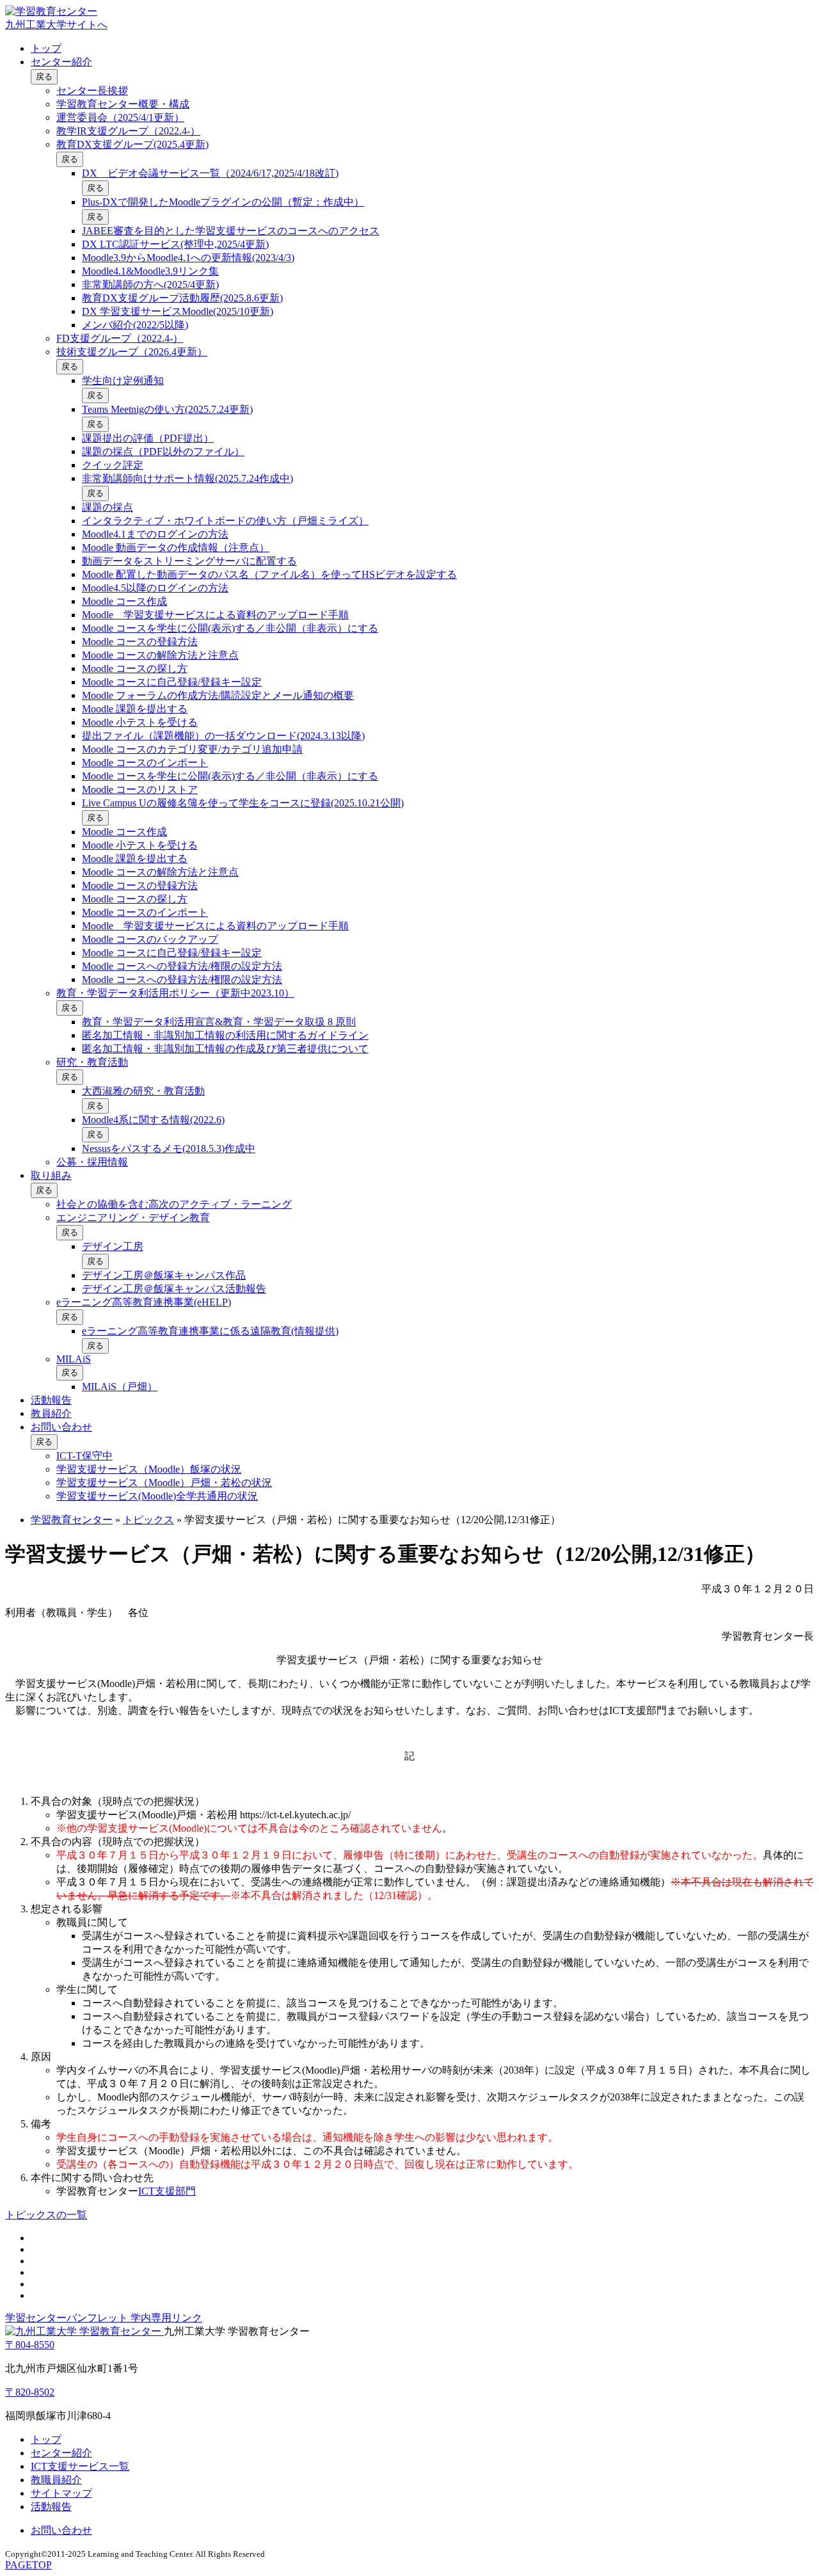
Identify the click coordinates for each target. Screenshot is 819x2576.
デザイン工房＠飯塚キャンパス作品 (164, 1275)
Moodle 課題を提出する (135, 709)
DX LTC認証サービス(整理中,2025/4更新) (175, 244)
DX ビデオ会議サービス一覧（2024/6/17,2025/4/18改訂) (210, 173)
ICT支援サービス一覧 (80, 2466)
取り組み (51, 1175)
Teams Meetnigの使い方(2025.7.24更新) (167, 409)
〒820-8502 (30, 2392)
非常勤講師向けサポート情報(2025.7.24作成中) (187, 478)
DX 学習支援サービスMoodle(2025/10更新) (178, 311)
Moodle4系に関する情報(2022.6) (153, 1120)
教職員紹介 (56, 2480)
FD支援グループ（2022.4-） (120, 338)
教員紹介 (51, 1413)
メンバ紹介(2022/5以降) (135, 325)
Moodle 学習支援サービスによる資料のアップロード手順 (215, 615)
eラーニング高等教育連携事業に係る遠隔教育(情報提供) (210, 1331)
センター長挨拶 (92, 91)
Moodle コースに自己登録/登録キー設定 (172, 682)
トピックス (148, 1520)
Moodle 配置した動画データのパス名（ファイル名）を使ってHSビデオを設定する (269, 574)
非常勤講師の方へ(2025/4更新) (150, 284)
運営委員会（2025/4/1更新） (120, 117)
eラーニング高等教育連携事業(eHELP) (144, 1302)
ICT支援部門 (167, 2191)
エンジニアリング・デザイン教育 (133, 1218)
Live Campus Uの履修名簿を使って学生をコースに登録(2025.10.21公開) (243, 803)
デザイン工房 (113, 1246)
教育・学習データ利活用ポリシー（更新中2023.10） (175, 993)
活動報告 (51, 1400)
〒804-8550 (30, 2345)
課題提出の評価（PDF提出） (148, 438)
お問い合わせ (61, 1427)
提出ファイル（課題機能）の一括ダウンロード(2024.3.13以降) (223, 736)
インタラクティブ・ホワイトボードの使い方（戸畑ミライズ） (225, 521)
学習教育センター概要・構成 (123, 104)
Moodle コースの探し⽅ (135, 668)
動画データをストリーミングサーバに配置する (189, 561)
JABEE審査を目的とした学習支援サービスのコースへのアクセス (231, 231)
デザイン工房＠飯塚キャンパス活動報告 (174, 1289)
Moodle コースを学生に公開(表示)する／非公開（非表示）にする (230, 628)
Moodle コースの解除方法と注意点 (160, 655)
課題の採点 (107, 507)
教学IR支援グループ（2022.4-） (128, 131)
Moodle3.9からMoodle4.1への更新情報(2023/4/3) (188, 258)
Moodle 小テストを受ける (140, 722)
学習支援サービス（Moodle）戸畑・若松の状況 (164, 1483)
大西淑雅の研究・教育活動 (143, 1091)
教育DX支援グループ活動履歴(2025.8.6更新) (182, 298)
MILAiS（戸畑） (120, 1387)
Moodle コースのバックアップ (150, 939)
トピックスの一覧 (46, 2215)
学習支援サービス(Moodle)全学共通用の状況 (157, 1496)
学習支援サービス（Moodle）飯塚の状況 (149, 1469)
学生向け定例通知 (123, 380)
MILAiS (74, 1359)
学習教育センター (72, 1520)
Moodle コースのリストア (140, 789)
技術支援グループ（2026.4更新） (132, 352)
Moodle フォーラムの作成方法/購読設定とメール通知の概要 (218, 695)
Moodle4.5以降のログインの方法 (155, 588)
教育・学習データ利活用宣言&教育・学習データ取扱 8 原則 (219, 1022)
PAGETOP (28, 2565)
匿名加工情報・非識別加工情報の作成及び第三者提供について (225, 1049)
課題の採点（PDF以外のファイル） (163, 452)
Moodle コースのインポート (145, 763)
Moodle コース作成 (124, 601)
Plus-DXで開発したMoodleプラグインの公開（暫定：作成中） (223, 202)
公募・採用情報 (92, 1162)
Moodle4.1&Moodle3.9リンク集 (150, 271)
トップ (46, 48)
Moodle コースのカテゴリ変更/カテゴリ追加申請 (192, 749)
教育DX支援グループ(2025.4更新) (132, 144)
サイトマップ (61, 2493)
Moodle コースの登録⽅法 (140, 642)
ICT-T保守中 (84, 1456)
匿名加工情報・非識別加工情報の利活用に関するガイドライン (225, 1035)
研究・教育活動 (92, 1062)
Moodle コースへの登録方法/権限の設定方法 (182, 966)
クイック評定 (113, 465)
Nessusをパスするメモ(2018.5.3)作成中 (169, 1148)
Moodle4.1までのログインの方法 (155, 534)
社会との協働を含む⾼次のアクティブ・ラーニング (174, 1204)
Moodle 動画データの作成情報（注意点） (176, 548)
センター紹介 (61, 62)
